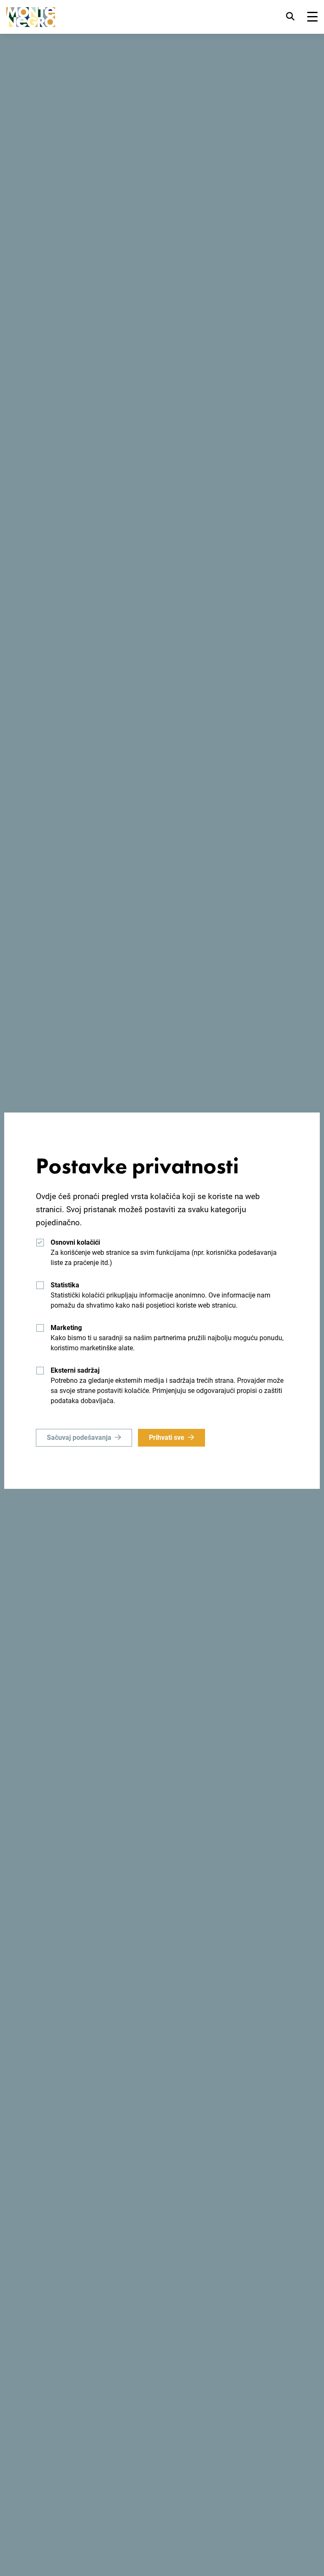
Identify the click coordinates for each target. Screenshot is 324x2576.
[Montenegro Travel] (31, 17)
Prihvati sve (167, 1438)
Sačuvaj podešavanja (79, 1438)
